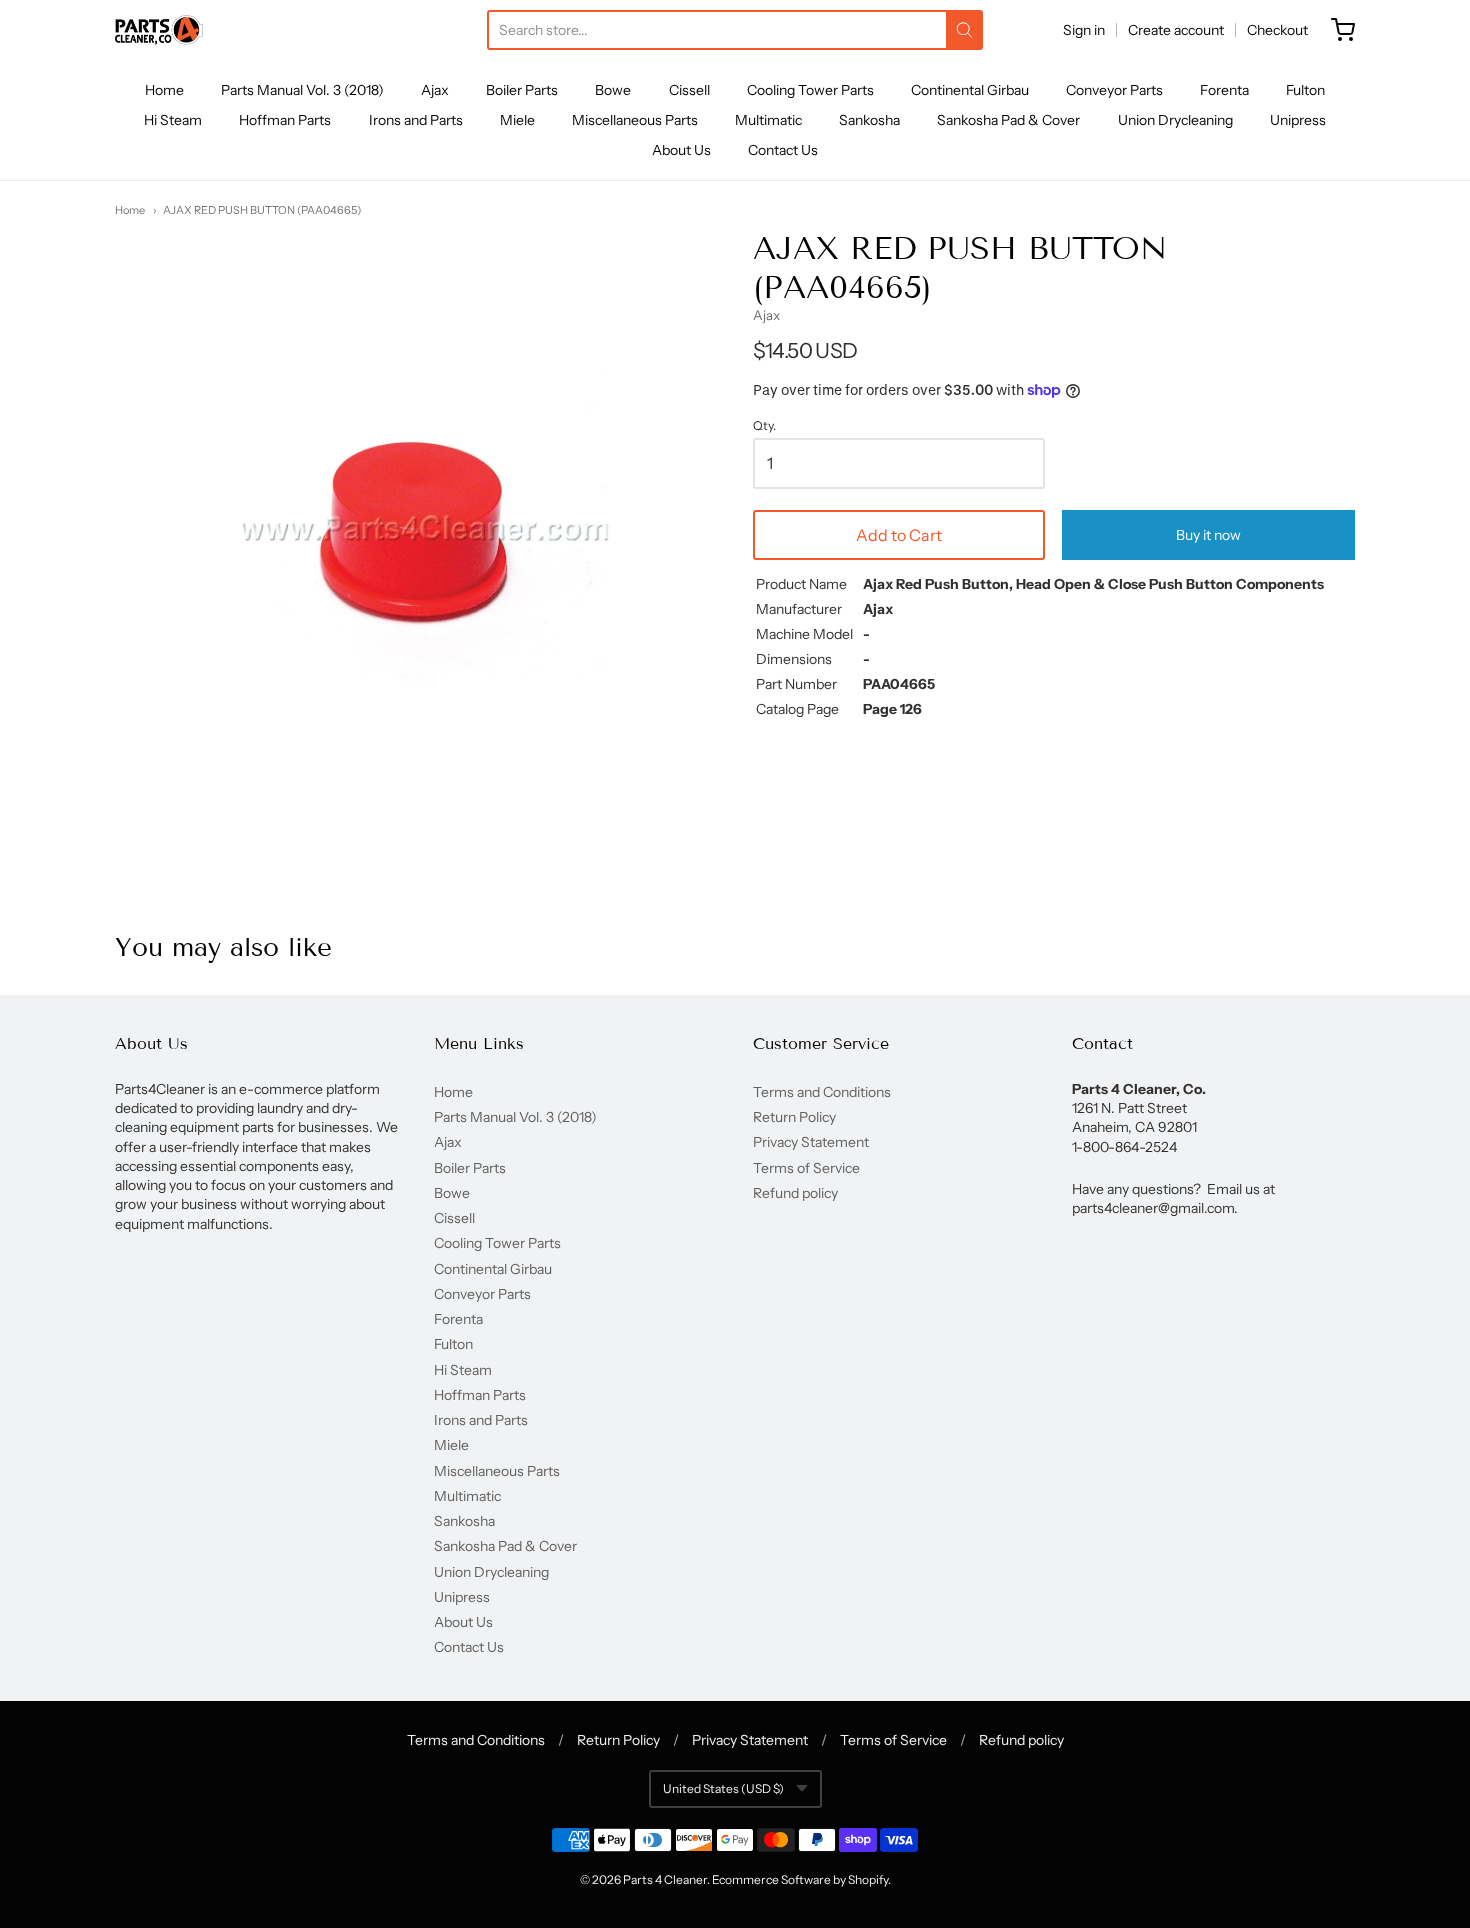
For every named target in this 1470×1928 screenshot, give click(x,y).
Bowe (613, 90)
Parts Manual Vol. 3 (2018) (302, 90)
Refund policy (795, 1193)
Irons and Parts (416, 120)
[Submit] (964, 30)
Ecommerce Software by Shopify (800, 1879)
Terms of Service (806, 1168)
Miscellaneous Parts (635, 120)
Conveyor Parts (1114, 90)
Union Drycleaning (1175, 120)
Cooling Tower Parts (810, 90)
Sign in (1084, 30)
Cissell (689, 90)
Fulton (1305, 90)
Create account (1176, 30)
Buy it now (1208, 535)
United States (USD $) (723, 1788)
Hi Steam (173, 120)
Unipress (1298, 120)
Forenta (1224, 90)
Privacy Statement (811, 1142)
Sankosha (869, 120)
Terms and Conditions (822, 1092)
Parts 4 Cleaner (665, 1879)
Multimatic (768, 120)
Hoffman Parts (285, 120)
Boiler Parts (522, 90)
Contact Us (783, 150)
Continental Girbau (970, 90)
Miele (517, 120)
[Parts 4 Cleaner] (159, 30)
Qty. (764, 426)
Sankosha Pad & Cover (1008, 120)
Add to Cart (899, 535)
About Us (681, 150)
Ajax (435, 90)
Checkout (1277, 30)
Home (164, 90)
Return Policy (794, 1117)
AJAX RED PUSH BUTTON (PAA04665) (262, 210)
